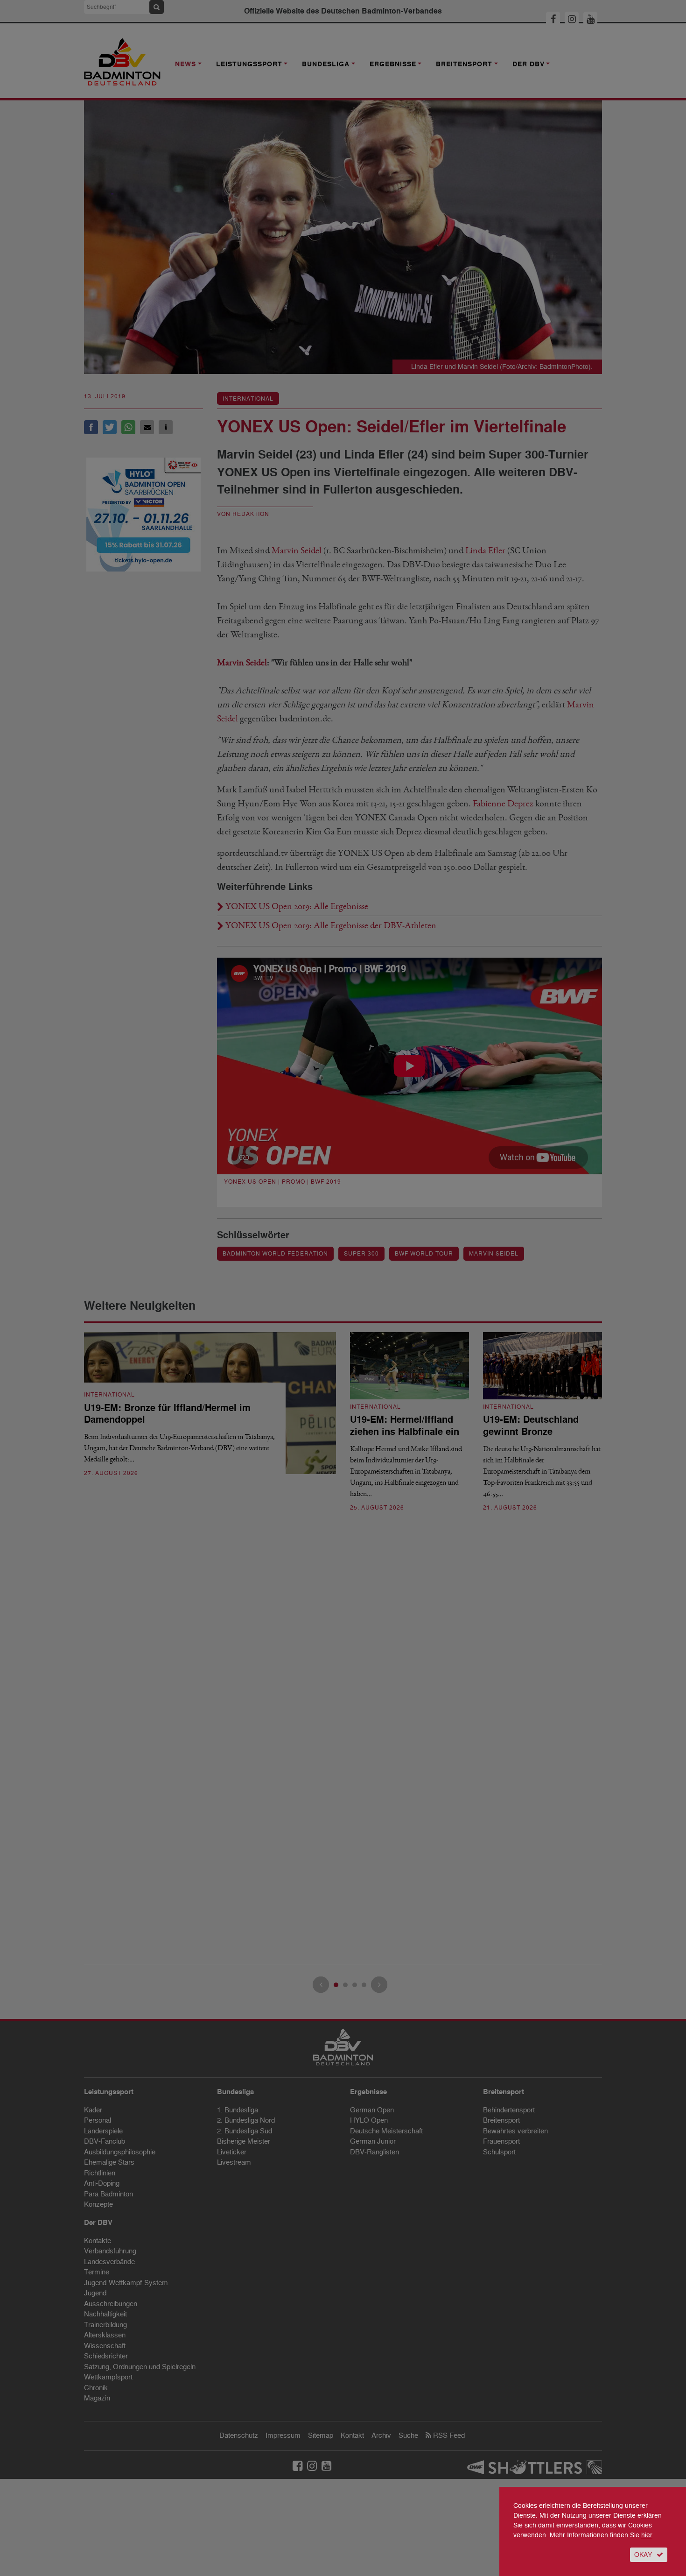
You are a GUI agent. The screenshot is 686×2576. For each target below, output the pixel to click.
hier (647, 2535)
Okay (643, 2555)
